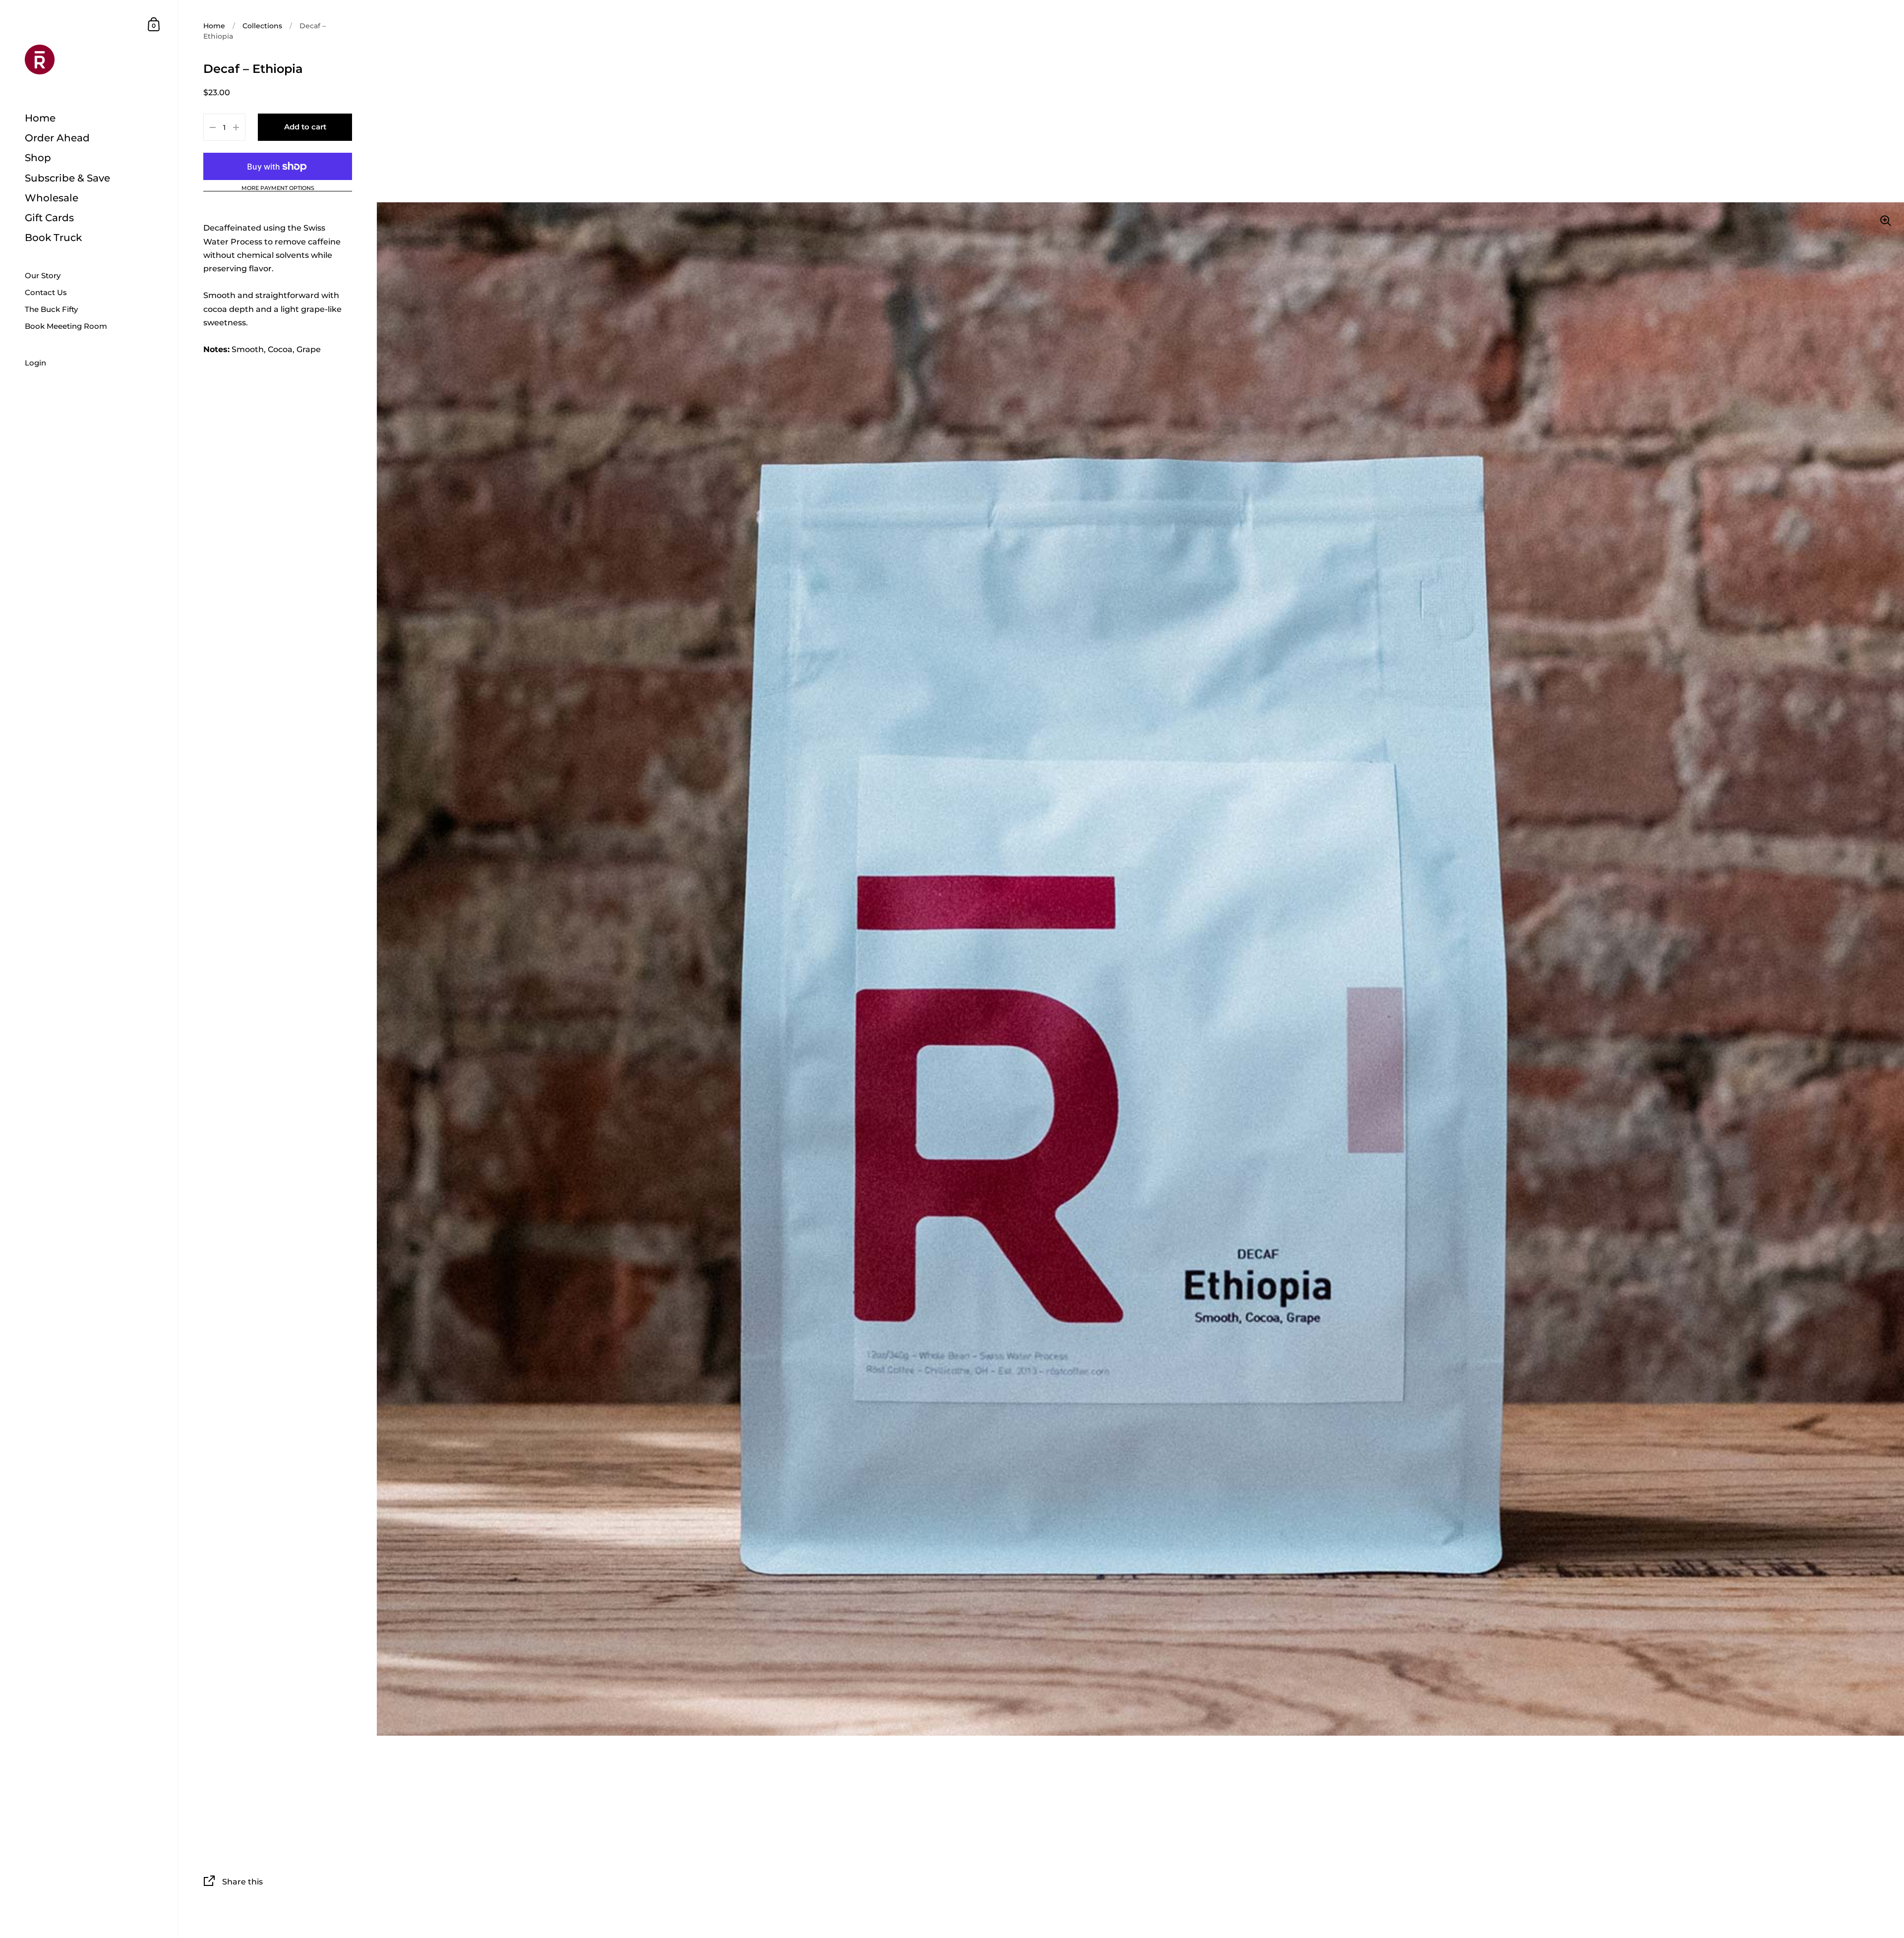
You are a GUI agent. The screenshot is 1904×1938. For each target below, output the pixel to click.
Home (214, 26)
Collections (262, 26)
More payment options (278, 188)
